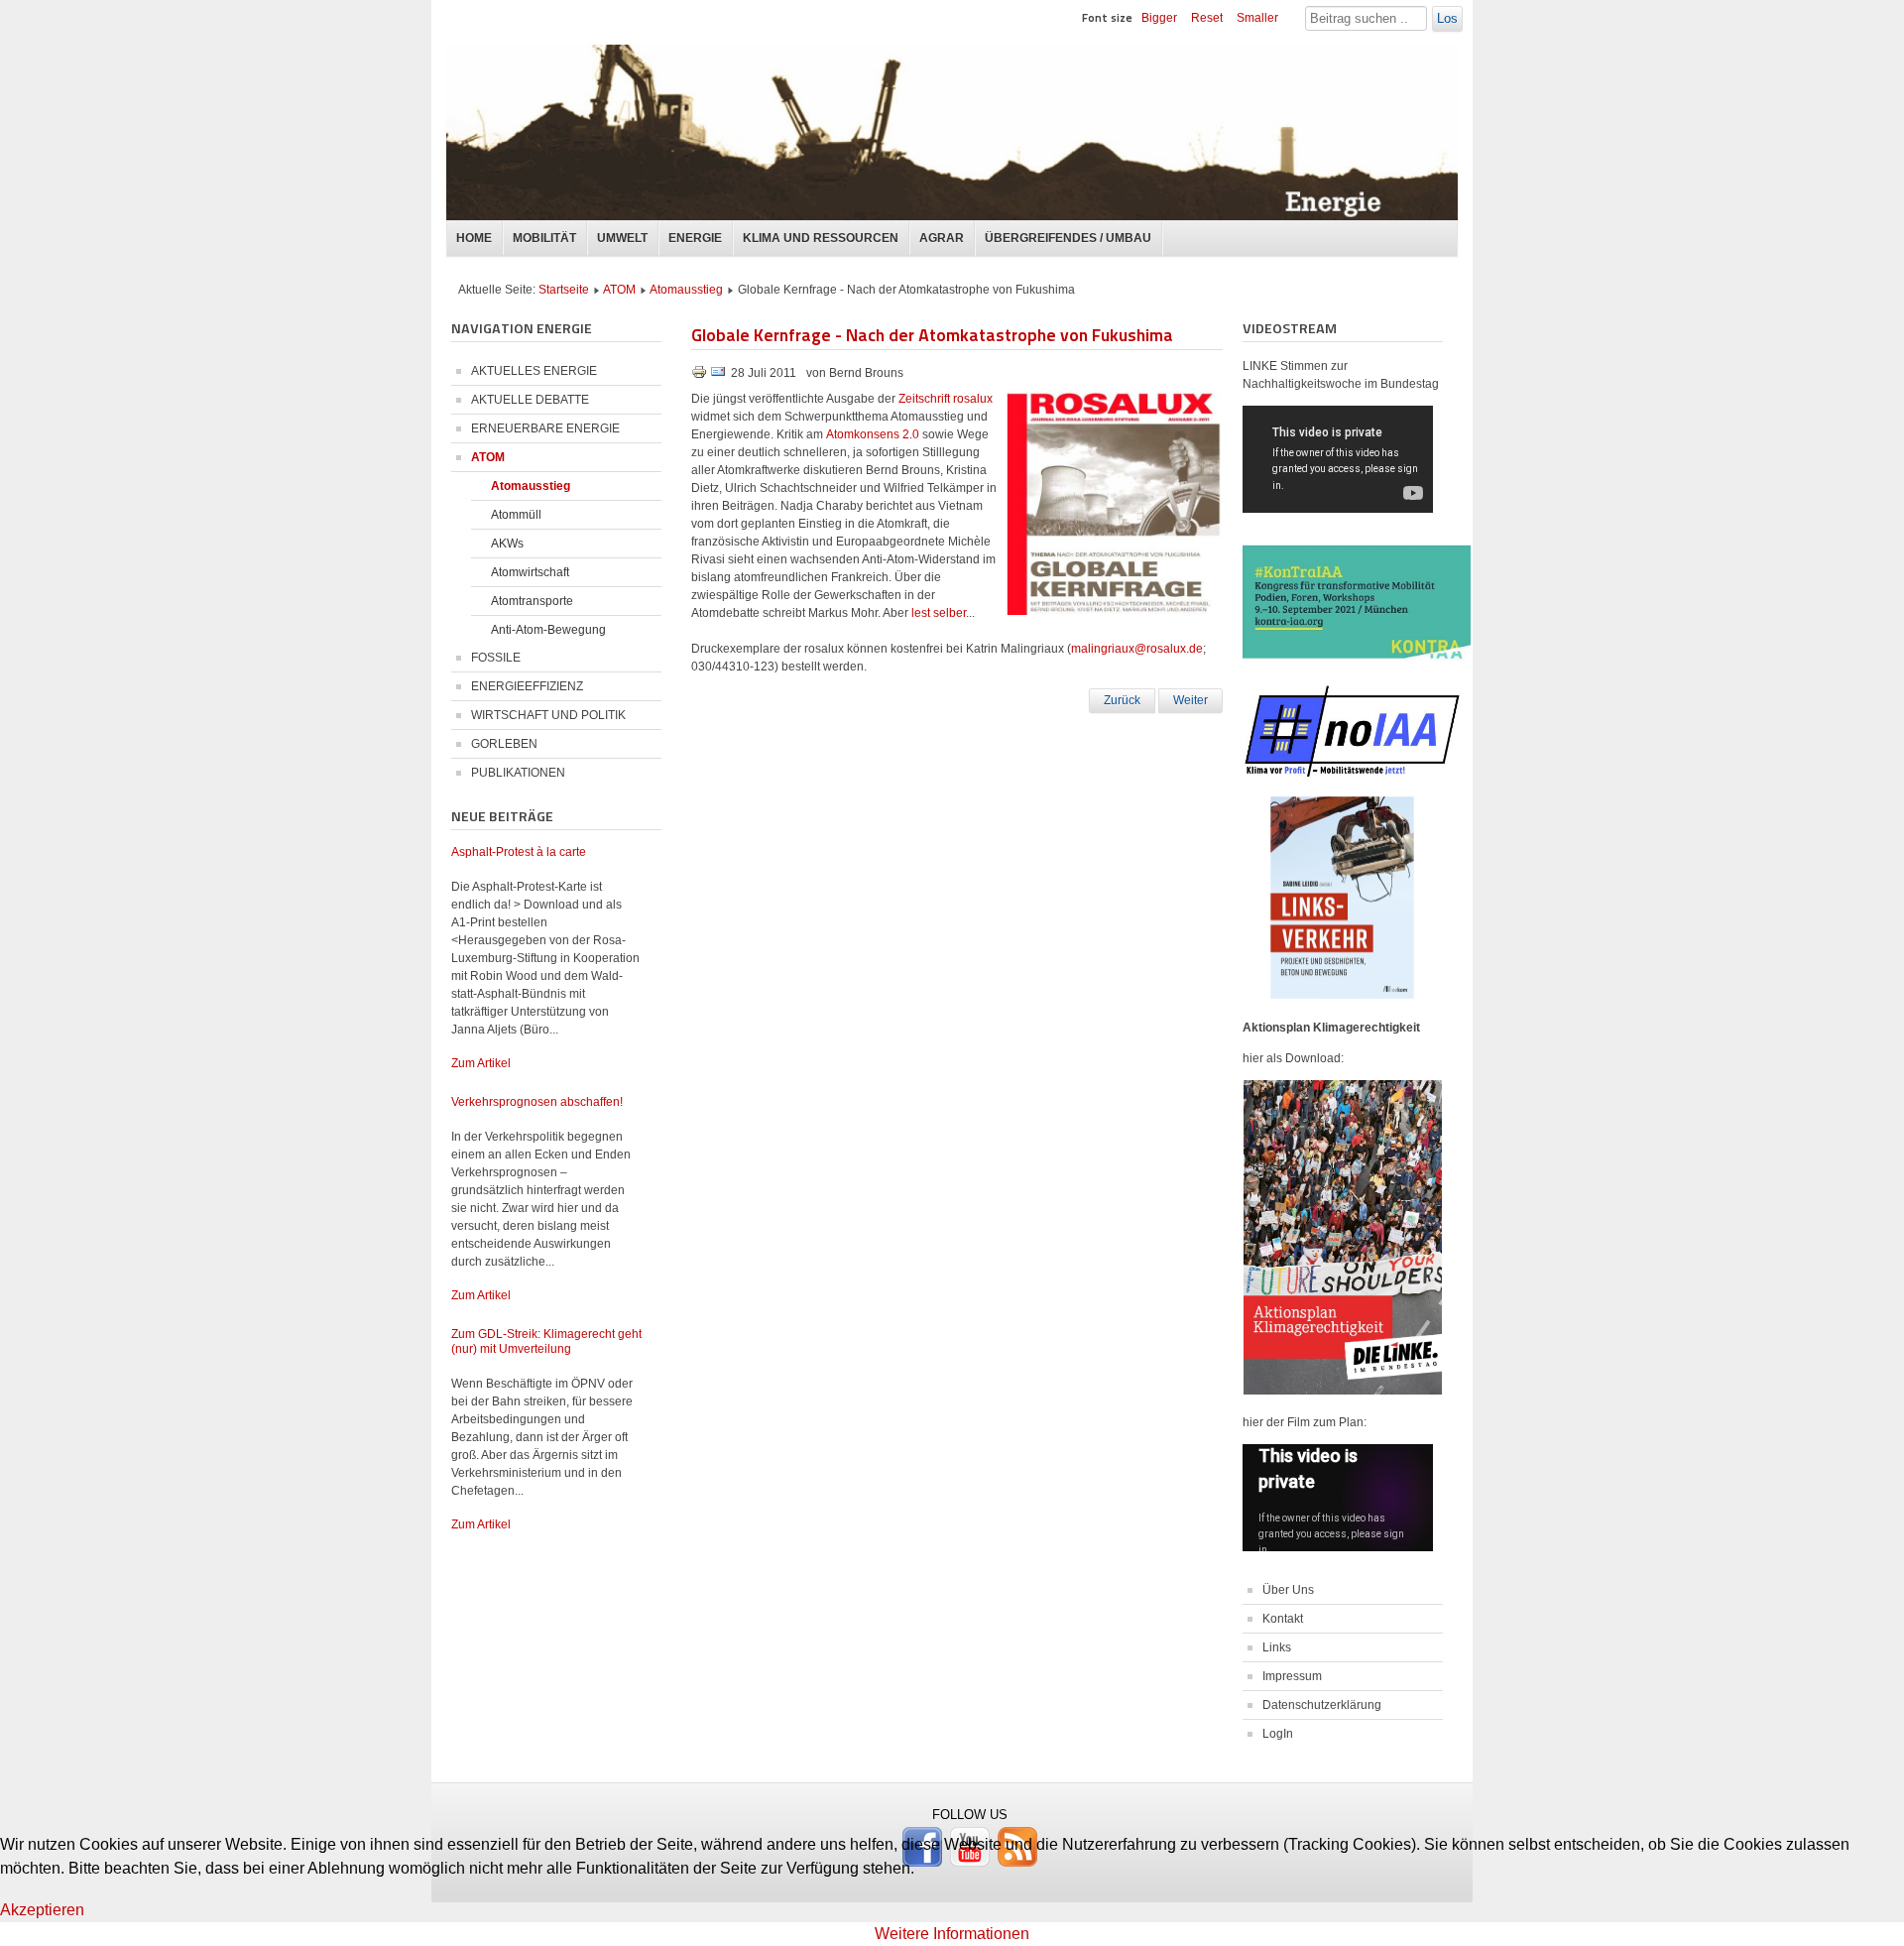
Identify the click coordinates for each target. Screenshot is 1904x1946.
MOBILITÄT (544, 238)
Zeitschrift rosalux (946, 399)
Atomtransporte (532, 601)
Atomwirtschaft (530, 572)
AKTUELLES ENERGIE (534, 371)
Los (1447, 18)
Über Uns (1288, 1590)
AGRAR (942, 238)
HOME (474, 238)
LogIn (1278, 1734)
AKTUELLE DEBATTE (530, 400)
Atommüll (516, 515)
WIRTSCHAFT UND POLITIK (548, 715)
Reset (1207, 18)
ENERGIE (695, 238)
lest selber (939, 613)
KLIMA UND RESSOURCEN (821, 238)
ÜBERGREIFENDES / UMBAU (1068, 238)
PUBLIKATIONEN (518, 773)
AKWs (507, 544)
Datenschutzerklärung (1322, 1705)
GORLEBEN (504, 744)
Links (1277, 1647)
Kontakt (1283, 1619)
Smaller (1257, 18)
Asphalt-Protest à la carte (519, 852)
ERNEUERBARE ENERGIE (545, 428)
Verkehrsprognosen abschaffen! (537, 1102)
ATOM (619, 290)
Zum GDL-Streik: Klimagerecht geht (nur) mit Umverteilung (546, 1341)
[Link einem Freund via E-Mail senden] (718, 376)
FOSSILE (496, 658)
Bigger (1159, 18)
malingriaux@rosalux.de (1137, 649)
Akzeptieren (42, 1910)
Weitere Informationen (952, 1934)
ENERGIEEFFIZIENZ (527, 686)
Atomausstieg (686, 290)
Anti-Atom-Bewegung (548, 630)
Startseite (564, 290)
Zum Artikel (481, 1063)
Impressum (1292, 1676)
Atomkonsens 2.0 (873, 434)
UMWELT (622, 238)
